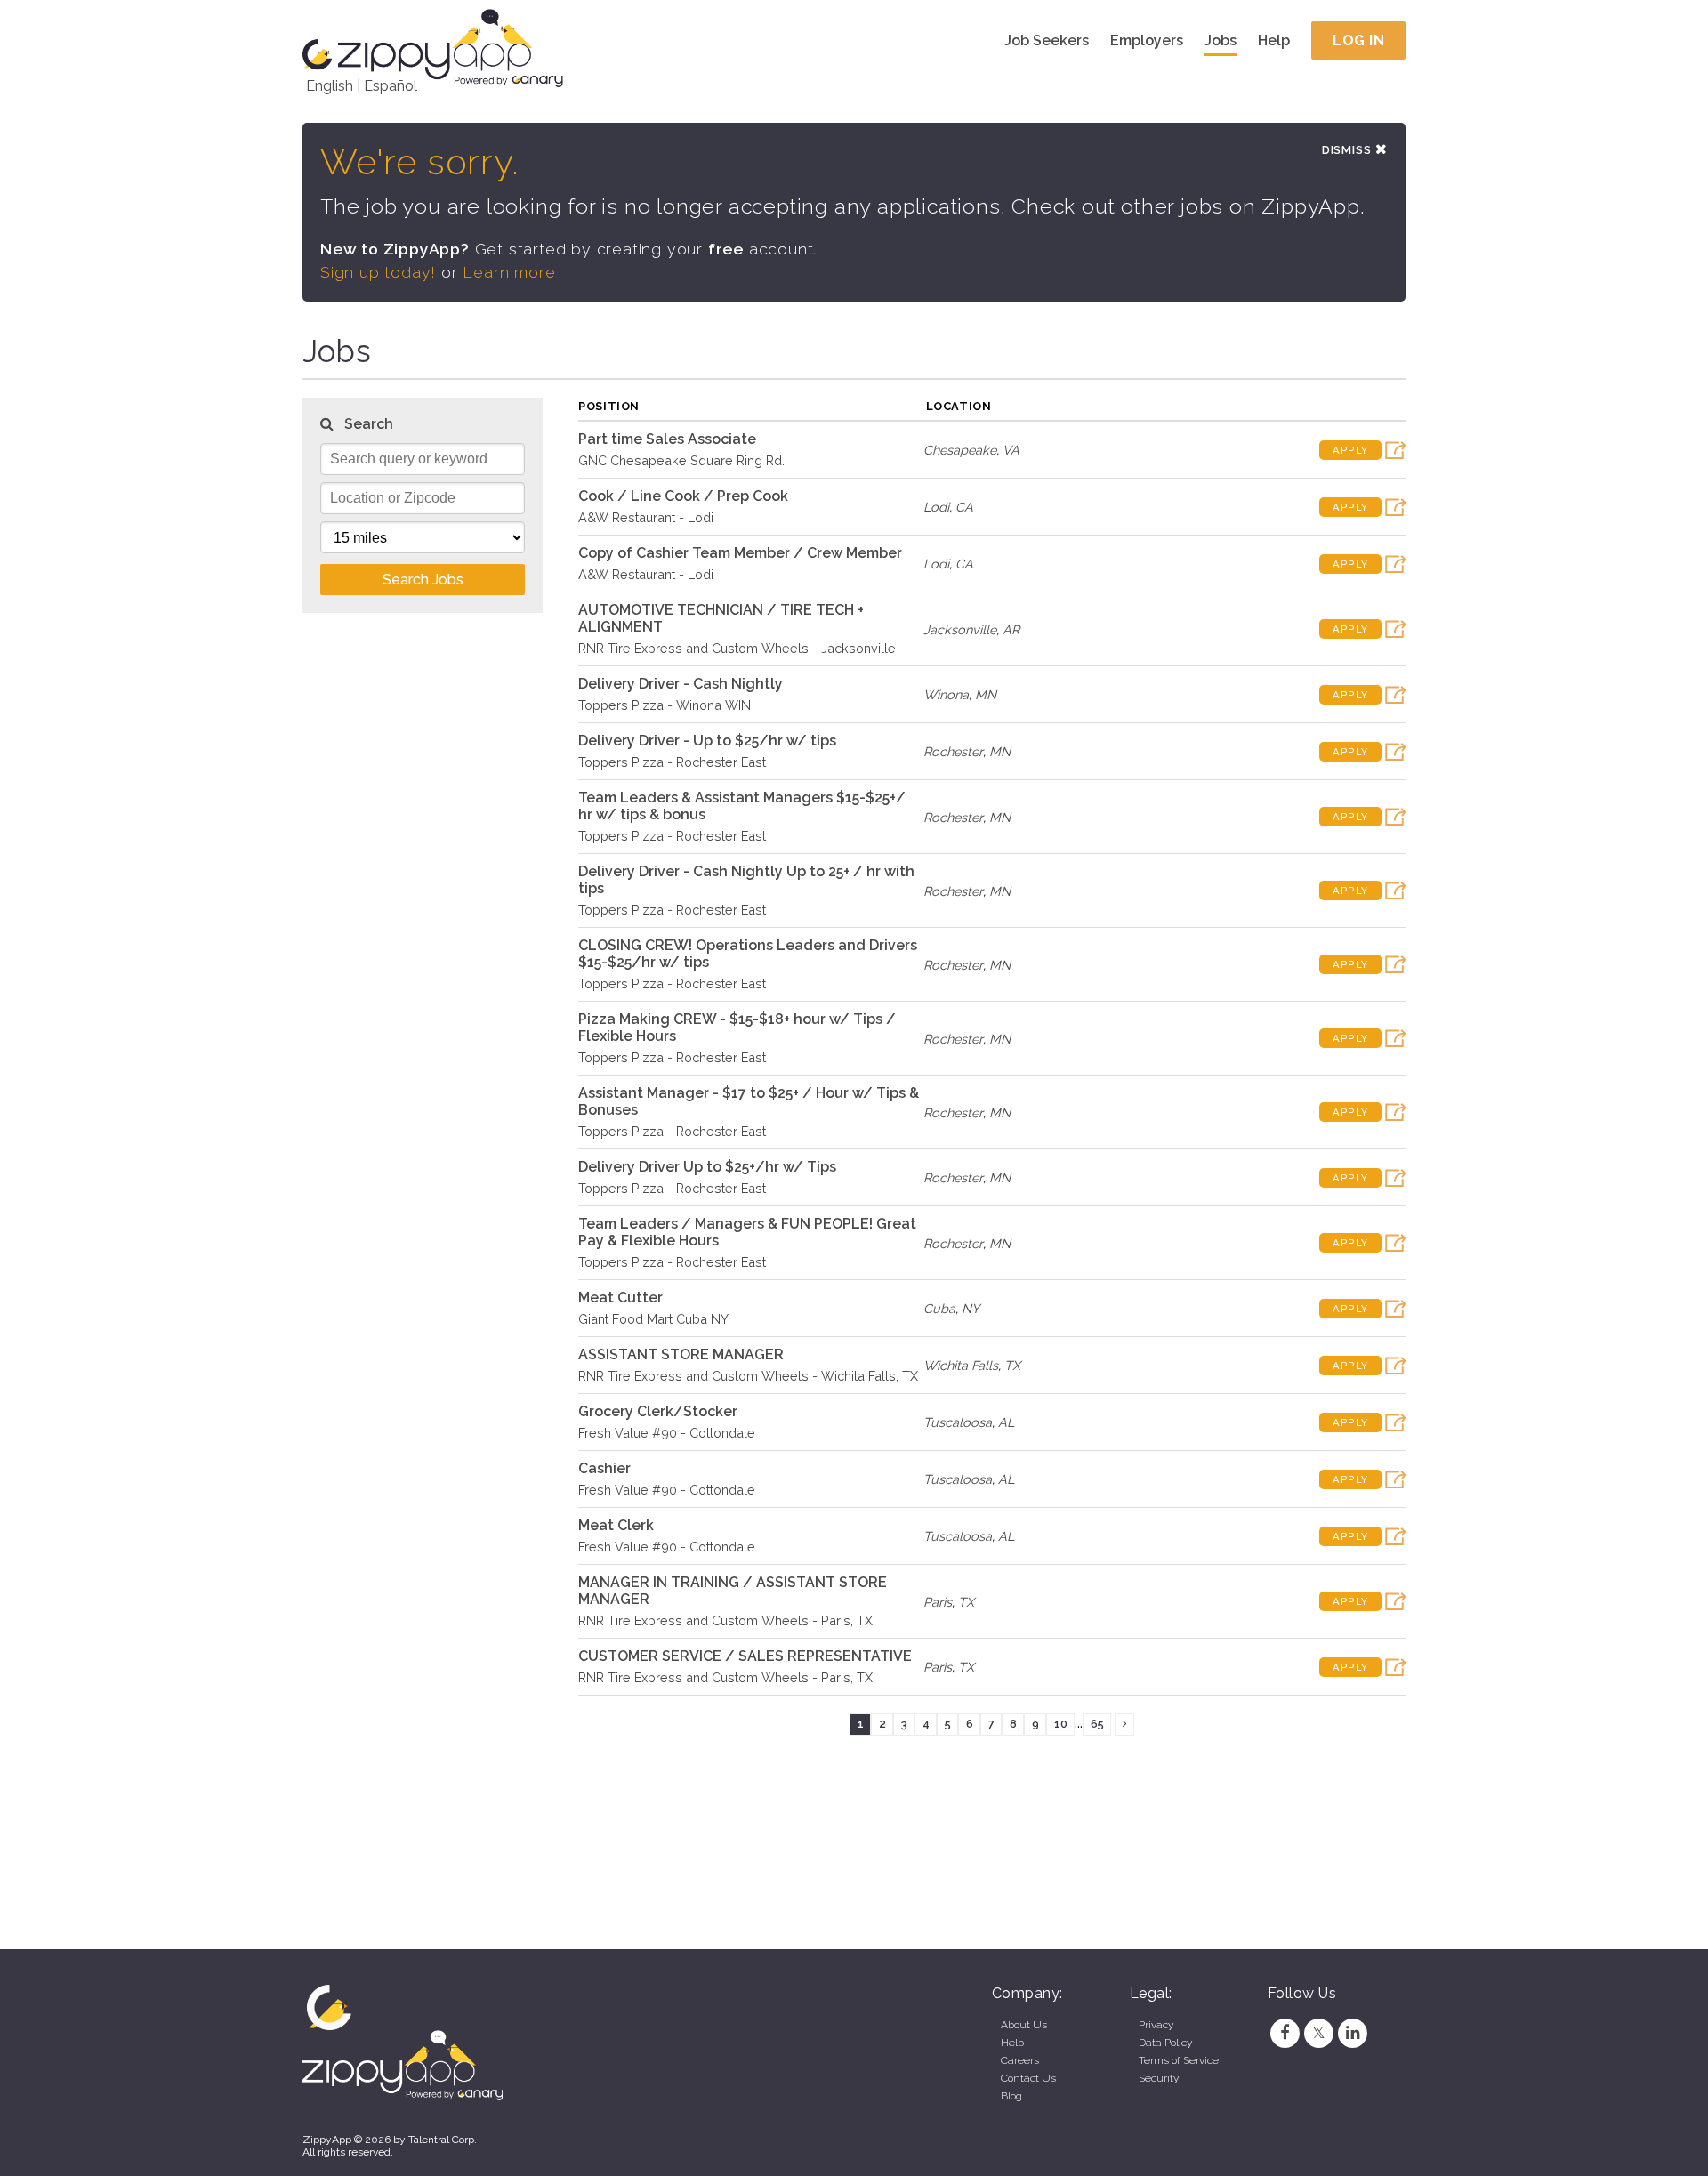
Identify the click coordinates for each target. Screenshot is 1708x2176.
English (330, 86)
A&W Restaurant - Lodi (646, 517)
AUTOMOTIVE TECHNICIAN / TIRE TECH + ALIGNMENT (721, 618)
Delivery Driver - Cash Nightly (681, 684)
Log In (1358, 40)
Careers (1020, 2060)
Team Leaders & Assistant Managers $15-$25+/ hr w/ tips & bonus (742, 806)
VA (1011, 450)
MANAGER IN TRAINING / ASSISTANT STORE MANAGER (733, 1591)
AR (1011, 629)
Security (1159, 2078)
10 (1061, 1724)
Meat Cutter (620, 1298)
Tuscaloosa (958, 1422)
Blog (1011, 2096)
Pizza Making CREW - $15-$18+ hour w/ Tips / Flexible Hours (737, 1028)
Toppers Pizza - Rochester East (672, 762)
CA (964, 507)
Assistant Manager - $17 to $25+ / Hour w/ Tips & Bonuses (749, 1101)
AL (1006, 1422)
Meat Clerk (616, 1525)
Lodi (936, 507)
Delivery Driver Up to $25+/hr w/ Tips (707, 1167)
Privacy (1156, 2025)
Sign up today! (378, 272)
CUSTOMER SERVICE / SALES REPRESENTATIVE (745, 1656)
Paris (938, 1602)
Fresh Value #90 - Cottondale (667, 1433)
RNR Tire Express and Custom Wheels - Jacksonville (737, 648)
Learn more (509, 272)
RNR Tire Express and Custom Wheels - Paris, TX (725, 1620)
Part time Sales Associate (667, 439)
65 (1097, 1724)
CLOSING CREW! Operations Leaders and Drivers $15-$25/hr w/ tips (748, 954)
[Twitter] (1318, 2033)
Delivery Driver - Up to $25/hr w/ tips (707, 741)
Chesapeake (960, 450)
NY (971, 1308)
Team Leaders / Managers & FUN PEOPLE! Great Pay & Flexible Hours (747, 1232)
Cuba (939, 1308)
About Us (1024, 2025)
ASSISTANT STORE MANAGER (681, 1354)
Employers (1147, 40)
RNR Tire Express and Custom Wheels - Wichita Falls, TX (748, 1376)
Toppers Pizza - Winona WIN (665, 705)
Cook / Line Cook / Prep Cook (683, 496)
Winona (946, 694)
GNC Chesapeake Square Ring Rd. (681, 460)
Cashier (604, 1468)
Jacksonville (960, 629)
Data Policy (1165, 2043)
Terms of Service (1179, 2060)
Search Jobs (423, 580)
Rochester (953, 751)
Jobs (1221, 40)
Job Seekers (1047, 40)
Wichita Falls (961, 1365)
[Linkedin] (1353, 2033)
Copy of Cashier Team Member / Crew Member (740, 553)
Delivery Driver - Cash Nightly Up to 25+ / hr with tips (746, 880)
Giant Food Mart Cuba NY (653, 1319)
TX (1012, 1365)
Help (1274, 40)
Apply (1350, 450)
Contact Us (1028, 2078)
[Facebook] (1285, 2033)
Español (391, 86)
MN (986, 694)
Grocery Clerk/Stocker (658, 1411)
